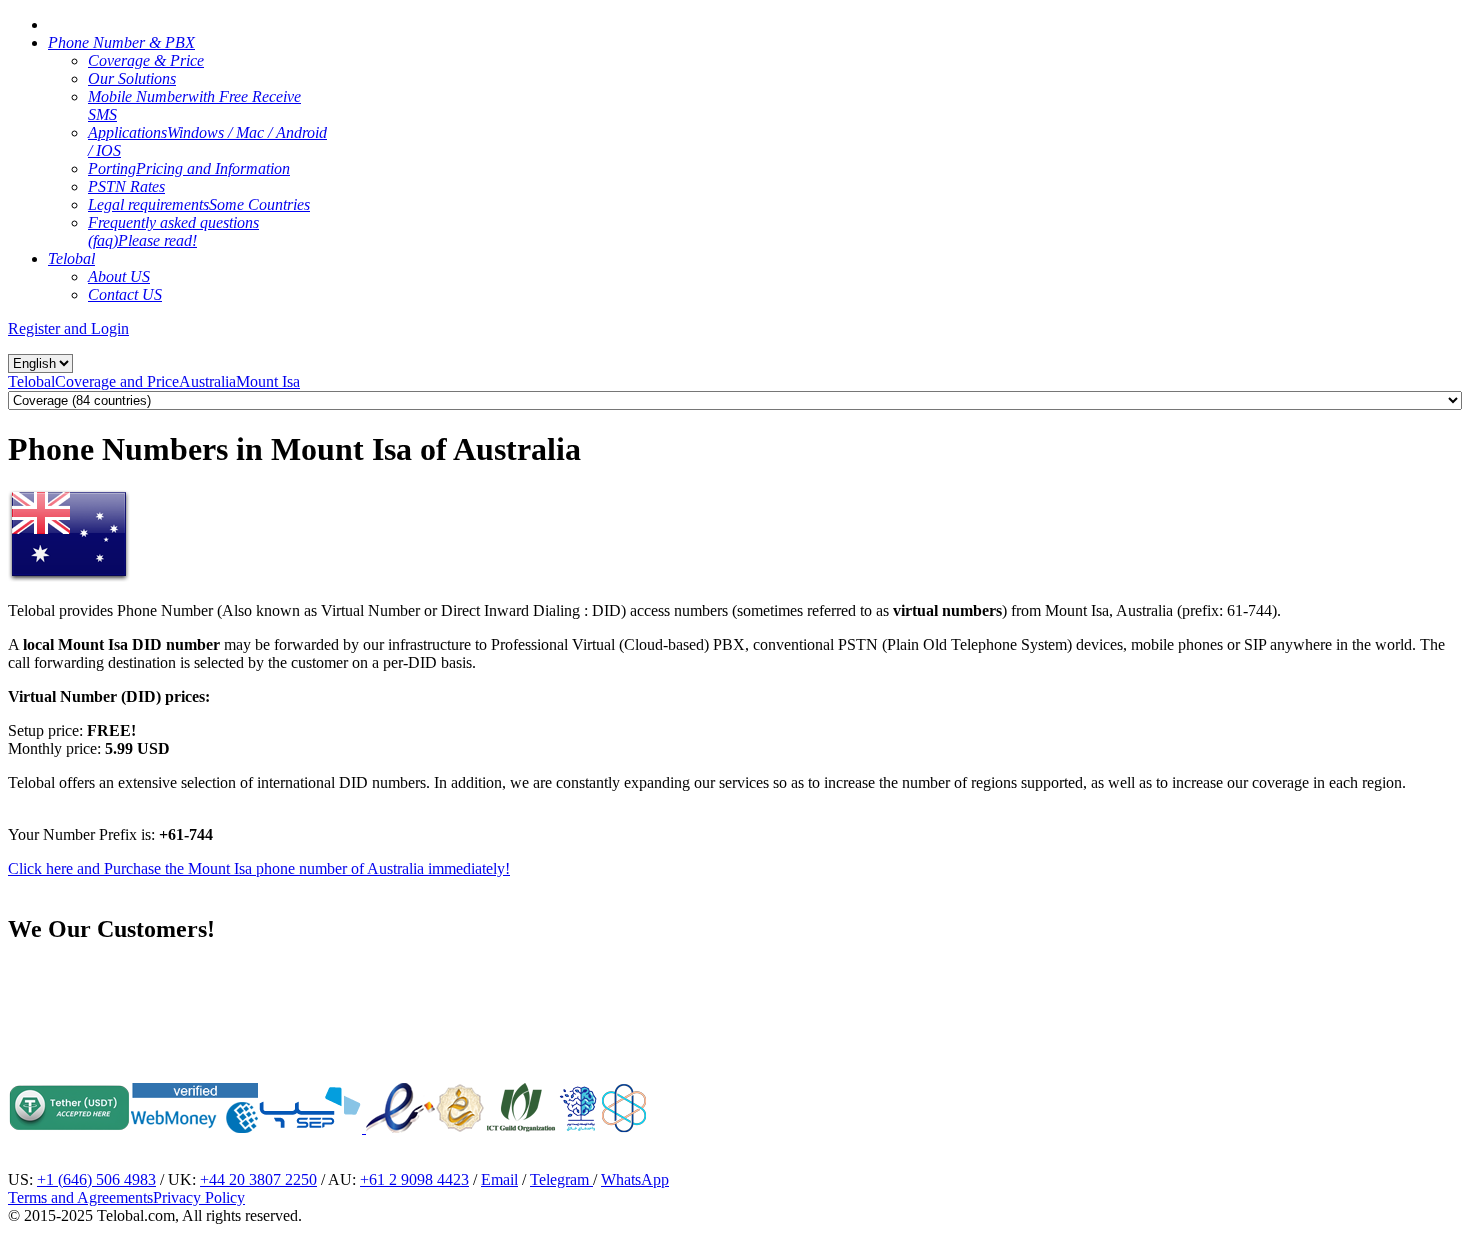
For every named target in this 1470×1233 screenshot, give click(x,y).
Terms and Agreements (80, 1197)
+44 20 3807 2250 (258, 1179)
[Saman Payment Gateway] (310, 1127)
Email (499, 1179)
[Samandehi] (460, 1108)
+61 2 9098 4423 (414, 1179)
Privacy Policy (199, 1197)
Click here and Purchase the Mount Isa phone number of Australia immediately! (259, 868)
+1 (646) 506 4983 (96, 1179)
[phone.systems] (364, 1127)
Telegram (561, 1179)
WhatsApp (635, 1179)
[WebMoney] (194, 1127)
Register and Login (68, 328)
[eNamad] (400, 1127)
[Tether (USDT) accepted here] (69, 1127)
